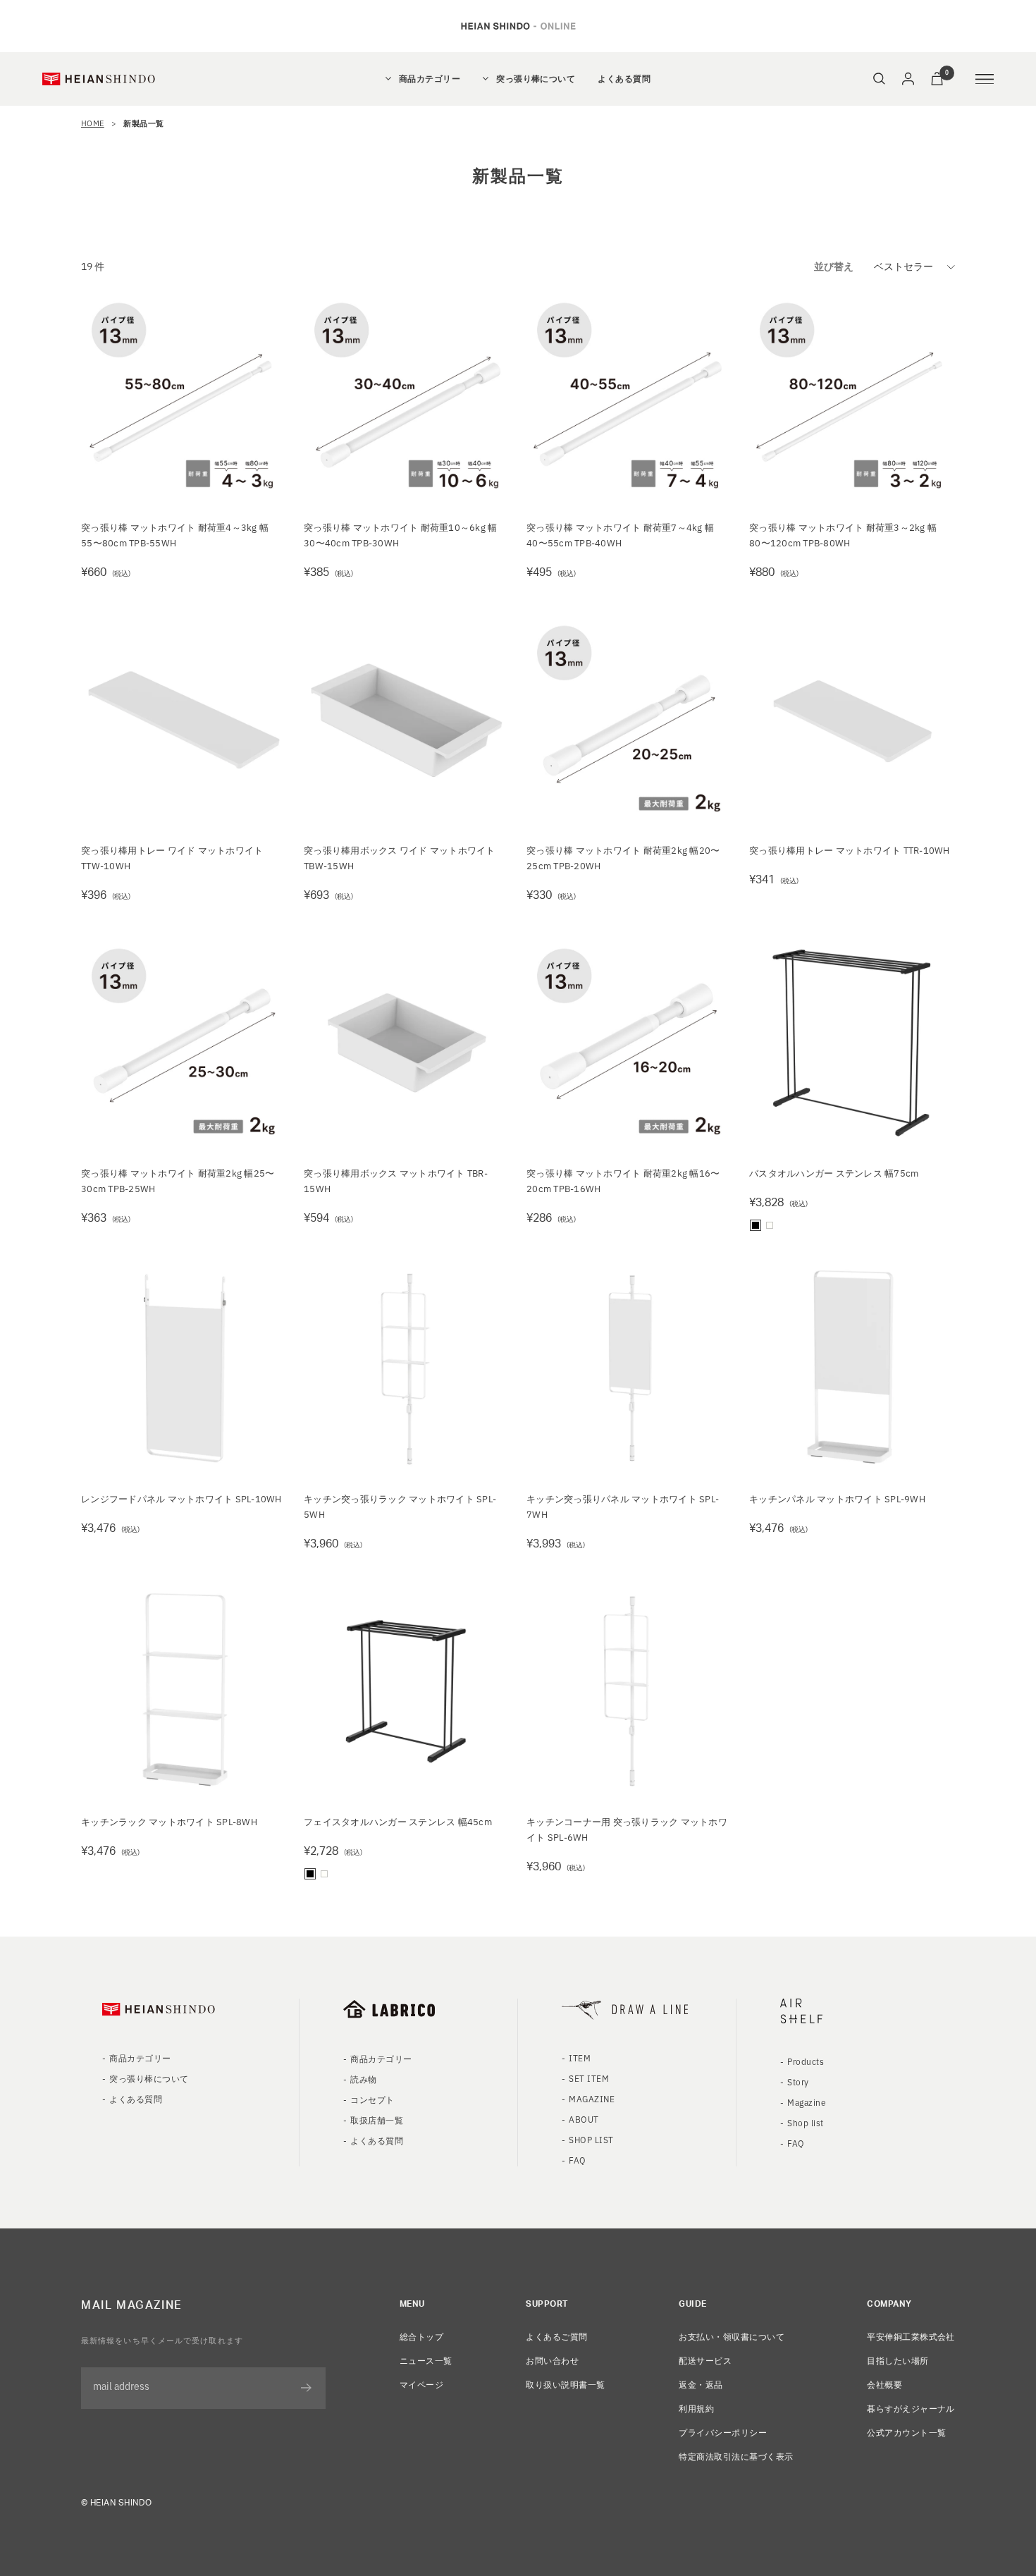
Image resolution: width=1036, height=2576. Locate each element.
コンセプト (372, 2099)
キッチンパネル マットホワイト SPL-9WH (837, 1498)
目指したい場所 (898, 2360)
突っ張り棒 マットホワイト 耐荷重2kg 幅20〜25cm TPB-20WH (623, 858)
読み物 (363, 2079)
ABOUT (584, 2119)
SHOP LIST (591, 2139)
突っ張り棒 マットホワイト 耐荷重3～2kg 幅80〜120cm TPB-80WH (843, 535)
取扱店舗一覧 (377, 2120)
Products (806, 2061)
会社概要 (884, 2384)
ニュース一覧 (426, 2360)
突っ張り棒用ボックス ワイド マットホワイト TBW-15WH (400, 858)
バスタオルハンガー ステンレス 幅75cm (834, 1173)
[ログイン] (908, 79)
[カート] (937, 79)
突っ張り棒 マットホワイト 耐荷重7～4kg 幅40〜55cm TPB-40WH (620, 535)
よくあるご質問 (556, 2336)
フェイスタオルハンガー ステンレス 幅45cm (398, 1821)
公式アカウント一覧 (906, 2432)
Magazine (807, 2102)
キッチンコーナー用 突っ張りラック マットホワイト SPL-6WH (627, 1829)
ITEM (580, 2057)
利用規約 (696, 2408)
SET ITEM (589, 2078)
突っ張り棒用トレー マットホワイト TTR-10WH (850, 850)
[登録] (306, 2388)
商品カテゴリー (430, 79)
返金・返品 (701, 2384)
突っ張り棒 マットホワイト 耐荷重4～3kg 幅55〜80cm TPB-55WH (175, 535)
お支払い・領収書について (732, 2336)
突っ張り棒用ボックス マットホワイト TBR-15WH (396, 1180)
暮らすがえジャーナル (911, 2408)
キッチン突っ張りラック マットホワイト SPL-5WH (400, 1506)
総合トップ (421, 2336)
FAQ (577, 2160)
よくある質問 (624, 79)
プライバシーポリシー (723, 2432)
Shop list (805, 2122)
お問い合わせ (552, 2360)
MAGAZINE (592, 2098)
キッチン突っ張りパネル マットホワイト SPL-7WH (623, 1506)
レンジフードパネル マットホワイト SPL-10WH (181, 1498)
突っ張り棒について (536, 79)
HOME (93, 123)
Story (798, 2081)
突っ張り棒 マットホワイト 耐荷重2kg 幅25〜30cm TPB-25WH (178, 1180)
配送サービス (705, 2360)
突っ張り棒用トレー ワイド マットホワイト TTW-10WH (172, 858)
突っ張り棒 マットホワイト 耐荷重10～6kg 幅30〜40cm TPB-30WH (401, 535)
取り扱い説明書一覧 (565, 2384)
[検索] (879, 79)
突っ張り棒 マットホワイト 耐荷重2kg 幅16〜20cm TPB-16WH (623, 1180)
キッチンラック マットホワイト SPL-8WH (169, 1821)
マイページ (421, 2384)
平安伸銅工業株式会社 (911, 2336)
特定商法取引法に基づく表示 (736, 2456)
